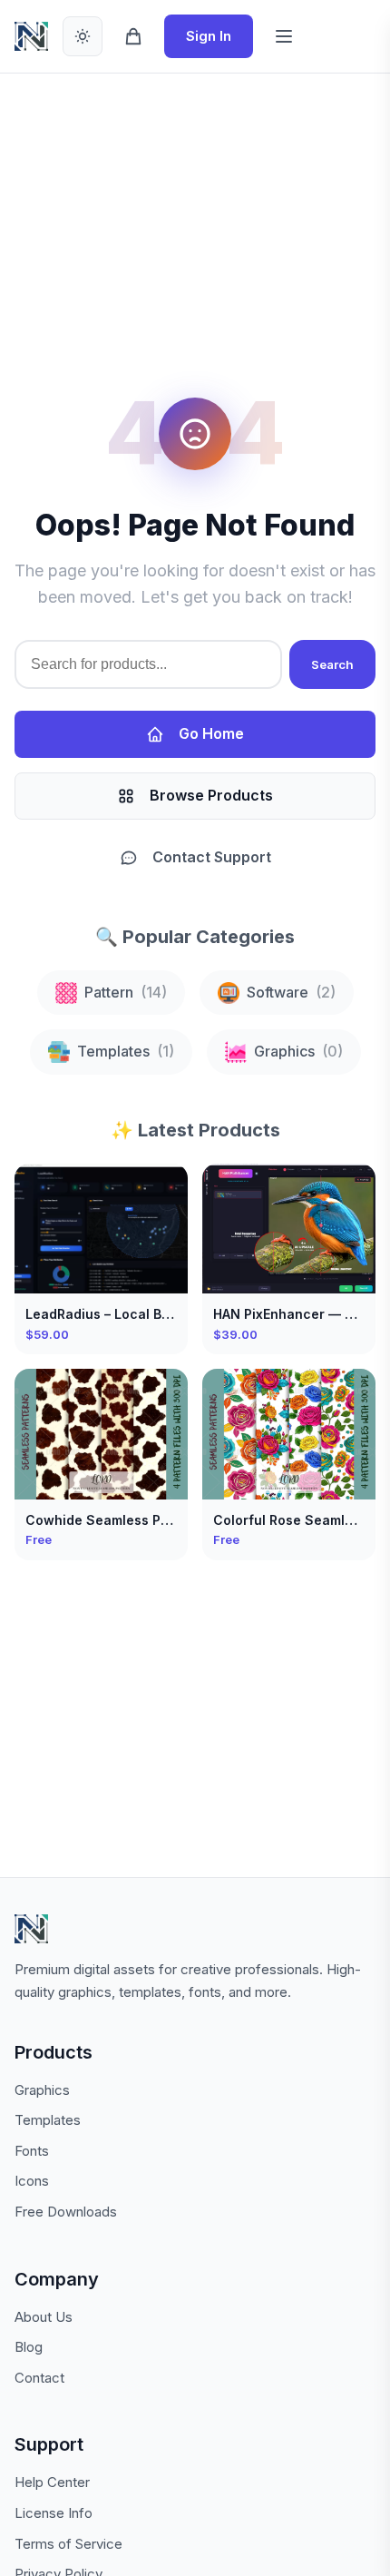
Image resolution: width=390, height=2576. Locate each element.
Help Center (52, 2482)
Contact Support (212, 857)
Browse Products (211, 795)
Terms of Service (68, 2544)
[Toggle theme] (83, 36)
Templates (126, 1051)
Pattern (126, 992)
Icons (32, 2181)
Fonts (32, 2151)
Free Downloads (66, 2212)
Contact (39, 2378)
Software (291, 992)
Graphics (298, 1051)
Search (332, 664)
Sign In (209, 36)
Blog (29, 2347)
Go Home (211, 733)
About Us (44, 2317)
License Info (54, 2513)
